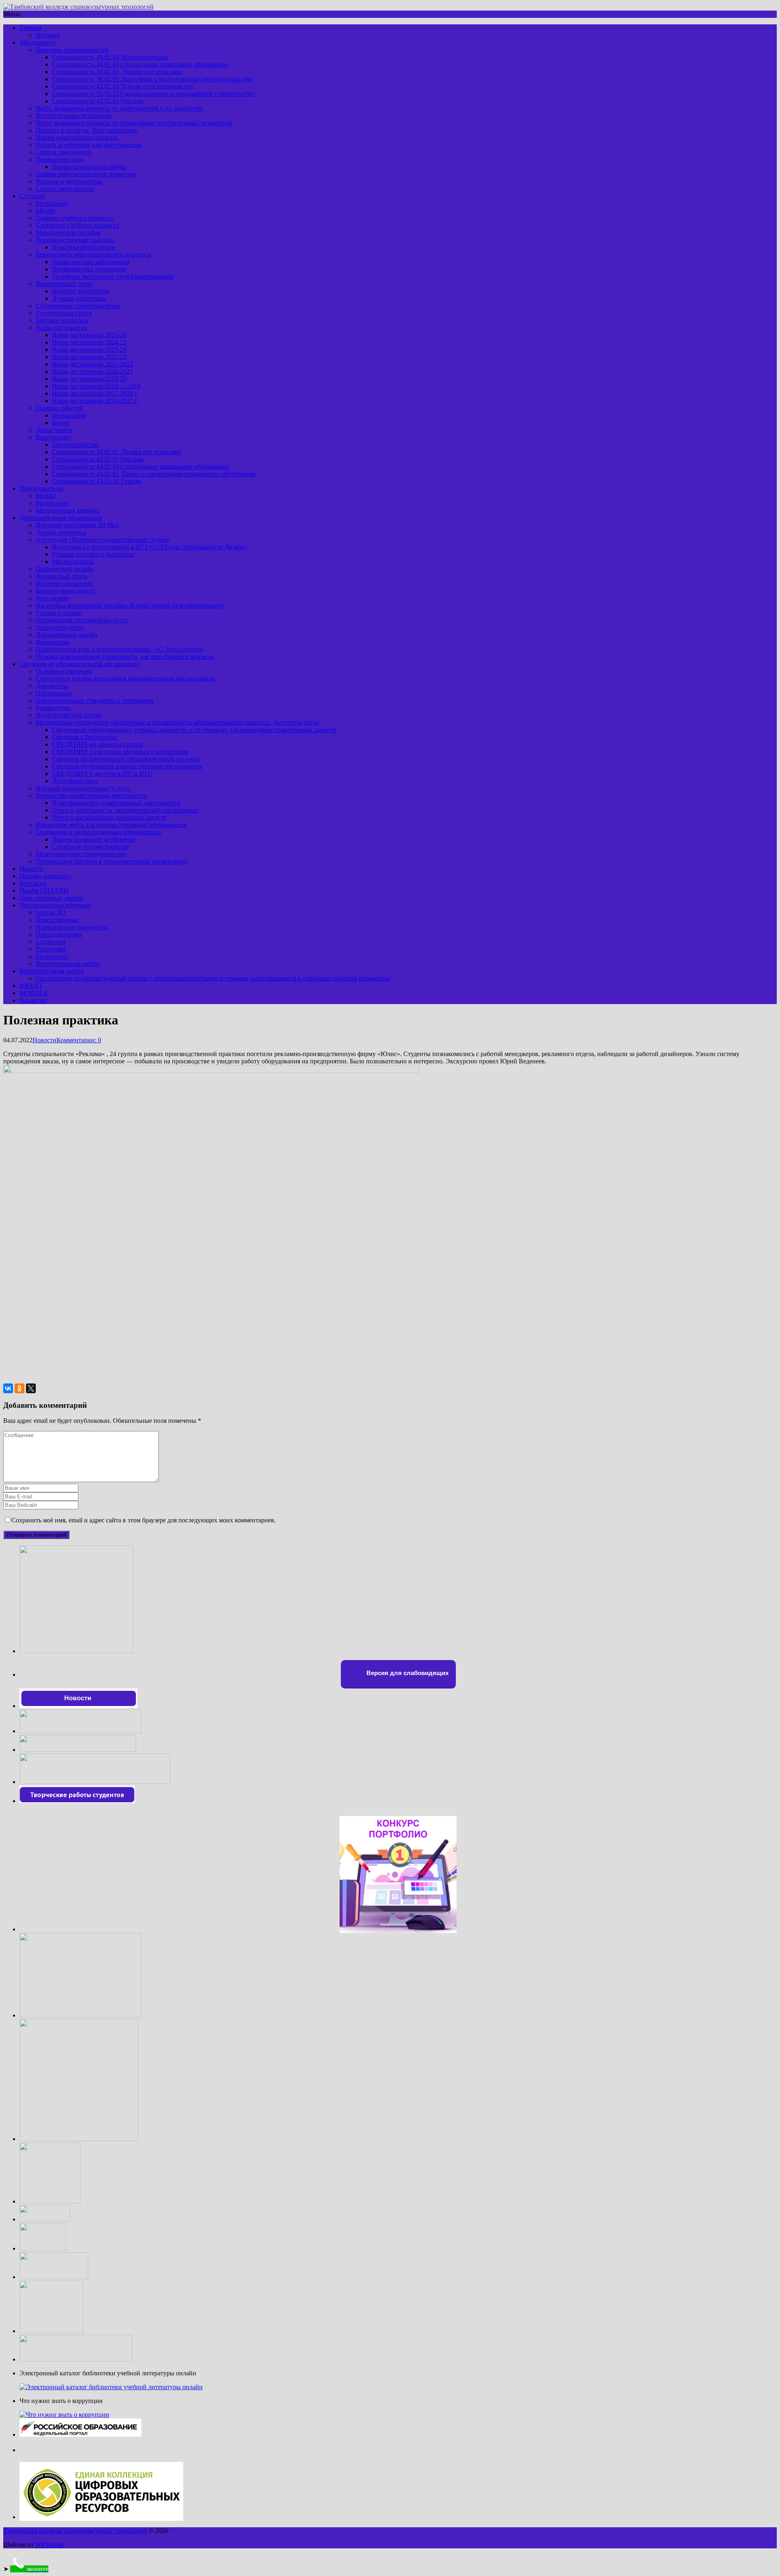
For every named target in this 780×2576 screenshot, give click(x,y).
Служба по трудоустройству (91, 847)
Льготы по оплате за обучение (94, 839)
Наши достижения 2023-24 (89, 350)
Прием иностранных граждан (77, 137)
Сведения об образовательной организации (80, 664)
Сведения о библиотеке (85, 737)
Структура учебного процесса (77, 225)
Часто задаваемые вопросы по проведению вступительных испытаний (134, 123)
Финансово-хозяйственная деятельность (91, 796)
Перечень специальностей (72, 50)
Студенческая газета (64, 313)
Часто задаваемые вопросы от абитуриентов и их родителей (119, 108)
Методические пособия (68, 233)
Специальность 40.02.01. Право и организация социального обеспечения (154, 474)
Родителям (51, 949)
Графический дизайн (65, 569)
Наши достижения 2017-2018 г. (95, 393)
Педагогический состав (68, 715)
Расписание (52, 203)
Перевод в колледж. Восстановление (87, 130)
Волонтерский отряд (64, 284)
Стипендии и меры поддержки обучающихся (98, 832)
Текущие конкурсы (62, 320)
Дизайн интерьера (61, 532)
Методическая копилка (68, 510)
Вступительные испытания (74, 116)
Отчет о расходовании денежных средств (109, 817)
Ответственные (57, 920)
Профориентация (60, 159)
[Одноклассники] (19, 1388)
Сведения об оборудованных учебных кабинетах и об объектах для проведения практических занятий (194, 730)
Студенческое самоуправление (78, 306)
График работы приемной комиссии (86, 174)
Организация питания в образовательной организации (112, 861)
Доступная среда (75, 781)
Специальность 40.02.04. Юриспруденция (110, 57)
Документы (52, 686)
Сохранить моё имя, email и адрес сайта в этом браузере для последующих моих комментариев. (144, 1520)
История (48, 35)
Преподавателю (41, 488)
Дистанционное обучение (55, 905)
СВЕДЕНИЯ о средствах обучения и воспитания (120, 752)
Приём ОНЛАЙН (44, 891)
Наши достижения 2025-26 (89, 335)
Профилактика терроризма (89, 269)
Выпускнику (54, 437)
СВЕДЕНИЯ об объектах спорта (97, 744)
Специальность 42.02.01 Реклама (99, 101)
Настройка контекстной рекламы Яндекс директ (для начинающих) (129, 605)
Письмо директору (45, 876)
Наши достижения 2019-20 (89, 379)
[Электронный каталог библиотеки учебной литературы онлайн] (111, 2387)
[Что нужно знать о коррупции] (64, 2415)
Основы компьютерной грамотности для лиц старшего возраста (125, 657)
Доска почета (54, 430)
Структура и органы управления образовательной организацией (125, 679)
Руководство (53, 708)
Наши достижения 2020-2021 (92, 371)
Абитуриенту (38, 42)
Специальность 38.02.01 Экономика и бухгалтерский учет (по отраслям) (152, 79)
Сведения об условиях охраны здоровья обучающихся (127, 766)
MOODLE (34, 993)
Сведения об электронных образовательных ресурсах (126, 759)
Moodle (46, 211)
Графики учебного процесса (75, 218)
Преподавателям (59, 934)
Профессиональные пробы (89, 167)
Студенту (32, 196)
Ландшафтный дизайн (67, 635)
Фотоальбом (69, 415)
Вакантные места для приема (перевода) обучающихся (111, 825)
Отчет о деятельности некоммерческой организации (125, 810)
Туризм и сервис (59, 613)
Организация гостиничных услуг (82, 620)
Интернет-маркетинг (65, 583)
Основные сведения (64, 671)
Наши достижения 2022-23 (89, 357)
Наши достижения (61, 328)
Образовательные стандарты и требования (95, 700)
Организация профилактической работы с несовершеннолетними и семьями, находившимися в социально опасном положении (213, 978)
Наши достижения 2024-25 (89, 342)
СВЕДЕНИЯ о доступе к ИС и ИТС (102, 774)
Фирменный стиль (62, 576)
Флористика (53, 642)
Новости (31, 869)
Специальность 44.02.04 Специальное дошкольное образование (140, 64)
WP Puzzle (49, 2545)
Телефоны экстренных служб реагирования (113, 276)
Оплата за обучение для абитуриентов (89, 145)
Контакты (33, 883)
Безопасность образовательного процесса (93, 254)
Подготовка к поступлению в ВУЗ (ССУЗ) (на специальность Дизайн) (149, 547)
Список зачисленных (65, 189)
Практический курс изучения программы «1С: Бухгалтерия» (120, 649)
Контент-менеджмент (66, 591)
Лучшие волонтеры (79, 298)
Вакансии (33, 1000)
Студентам (51, 942)
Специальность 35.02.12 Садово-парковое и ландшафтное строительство (153, 94)
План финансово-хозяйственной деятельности (116, 803)
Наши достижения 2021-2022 (92, 364)
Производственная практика (75, 240)
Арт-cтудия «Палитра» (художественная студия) (102, 540)
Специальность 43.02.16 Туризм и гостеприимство (122, 86)
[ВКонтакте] (8, 1388)
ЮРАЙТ (31, 986)
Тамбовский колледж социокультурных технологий (75, 2531)
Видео (61, 423)
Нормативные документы (71, 927)
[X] (31, 1388)
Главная (30, 28)
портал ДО (51, 912)
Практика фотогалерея (83, 247)
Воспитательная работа (68, 964)
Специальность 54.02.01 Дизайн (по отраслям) (117, 72)
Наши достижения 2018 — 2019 (96, 386)
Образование (54, 693)
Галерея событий (59, 408)
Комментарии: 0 (79, 1040)
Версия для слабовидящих (407, 1673)
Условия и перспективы (69, 181)
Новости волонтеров (81, 291)
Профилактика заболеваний (91, 262)
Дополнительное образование (61, 518)
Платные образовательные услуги (83, 788)
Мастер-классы (73, 562)
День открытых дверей (51, 898)
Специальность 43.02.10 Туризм (96, 481)
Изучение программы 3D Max (77, 525)
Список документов (64, 152)
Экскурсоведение (60, 627)
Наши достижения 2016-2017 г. (95, 401)
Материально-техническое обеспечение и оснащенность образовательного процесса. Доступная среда (177, 722)
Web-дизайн (52, 598)
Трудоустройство (76, 445)
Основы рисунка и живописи (93, 554)
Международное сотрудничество (81, 854)
